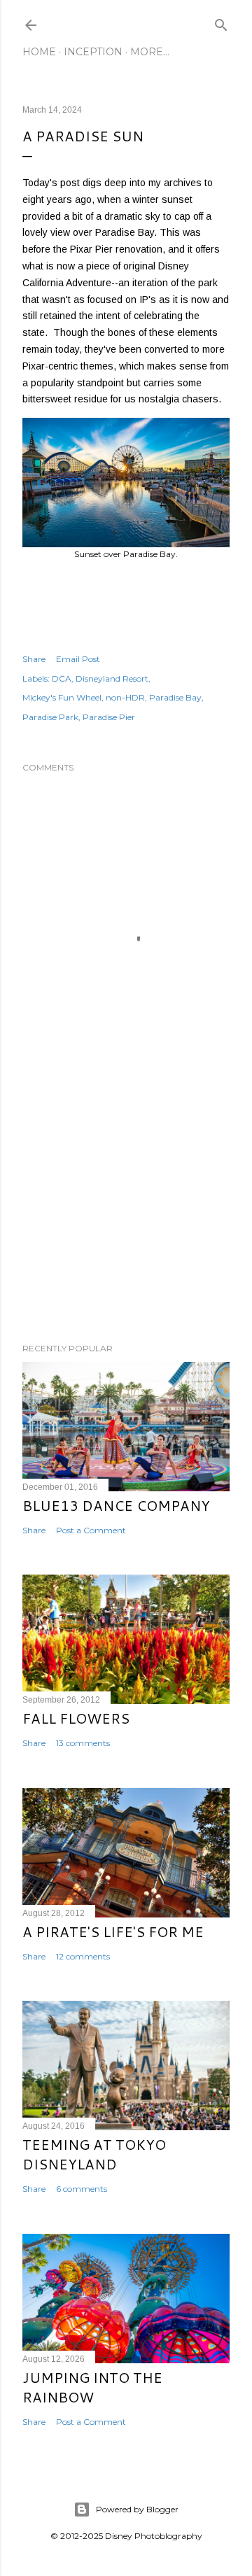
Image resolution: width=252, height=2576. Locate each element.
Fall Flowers (76, 1718)
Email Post (78, 659)
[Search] (221, 22)
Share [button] (34, 659)
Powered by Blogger (137, 2509)
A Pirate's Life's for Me (113, 1931)
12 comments (83, 1956)
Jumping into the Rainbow (92, 2387)
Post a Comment (91, 1530)
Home (39, 52)
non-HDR (125, 697)
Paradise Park (50, 717)
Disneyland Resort (112, 678)
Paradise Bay (175, 697)
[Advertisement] (126, 1220)
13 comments (83, 1743)
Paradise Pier (109, 717)
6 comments (82, 2189)
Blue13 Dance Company (116, 1505)
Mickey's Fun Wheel (62, 697)
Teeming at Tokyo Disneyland (94, 2154)
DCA (62, 678)
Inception (93, 52)
